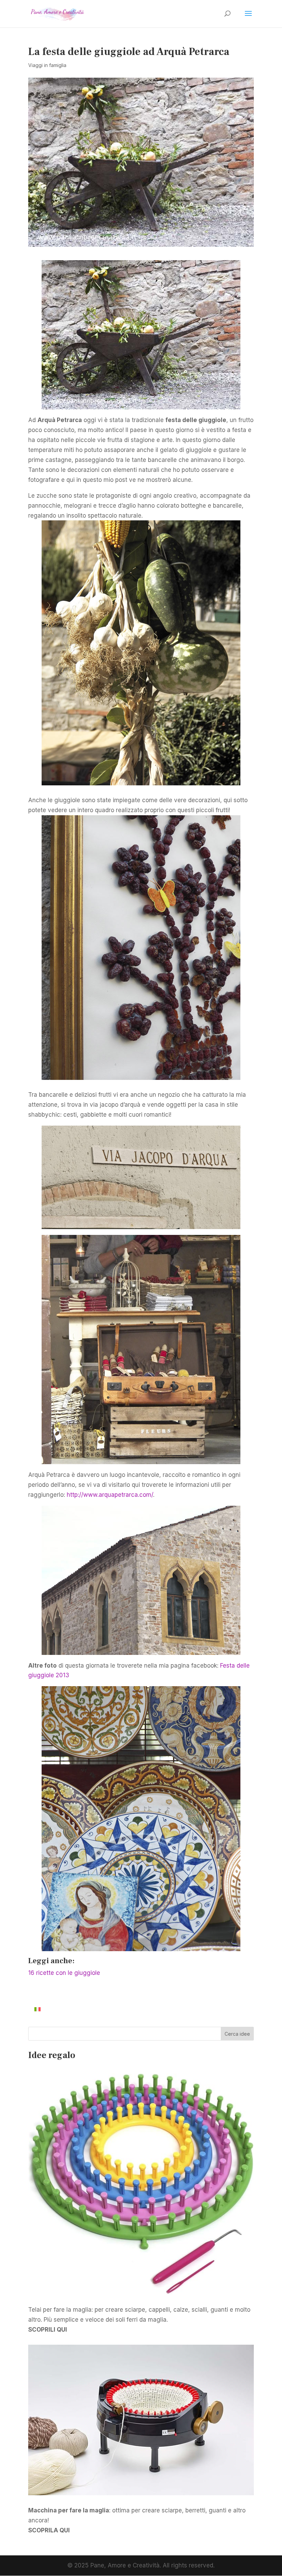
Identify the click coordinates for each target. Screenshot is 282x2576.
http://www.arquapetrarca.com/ (110, 1495)
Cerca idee (237, 2034)
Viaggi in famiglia (47, 65)
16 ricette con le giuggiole (64, 1973)
